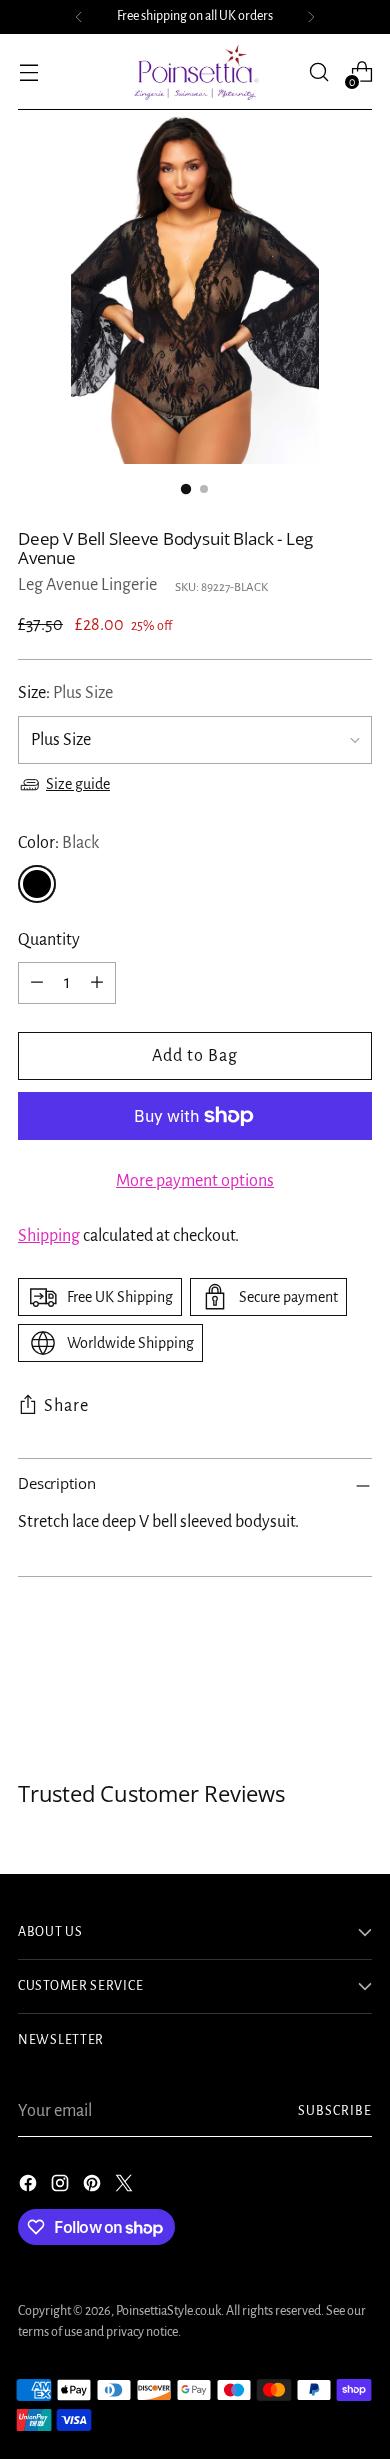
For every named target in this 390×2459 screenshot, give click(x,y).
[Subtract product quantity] (37, 983)
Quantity (49, 940)
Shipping (49, 1236)
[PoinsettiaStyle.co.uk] (195, 72)
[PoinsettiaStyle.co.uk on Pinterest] (94, 2187)
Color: (58, 843)
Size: (65, 693)
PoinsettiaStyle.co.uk (168, 2311)
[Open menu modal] (28, 72)
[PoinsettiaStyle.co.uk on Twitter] (126, 2187)
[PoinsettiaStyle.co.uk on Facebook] (30, 2187)
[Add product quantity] (97, 983)
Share (66, 1406)
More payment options (195, 1181)
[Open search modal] (318, 72)
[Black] (37, 884)
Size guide (78, 784)
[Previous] (79, 17)
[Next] (311, 17)
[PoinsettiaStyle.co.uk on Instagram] (62, 2187)
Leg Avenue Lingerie (87, 585)
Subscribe (335, 2111)
